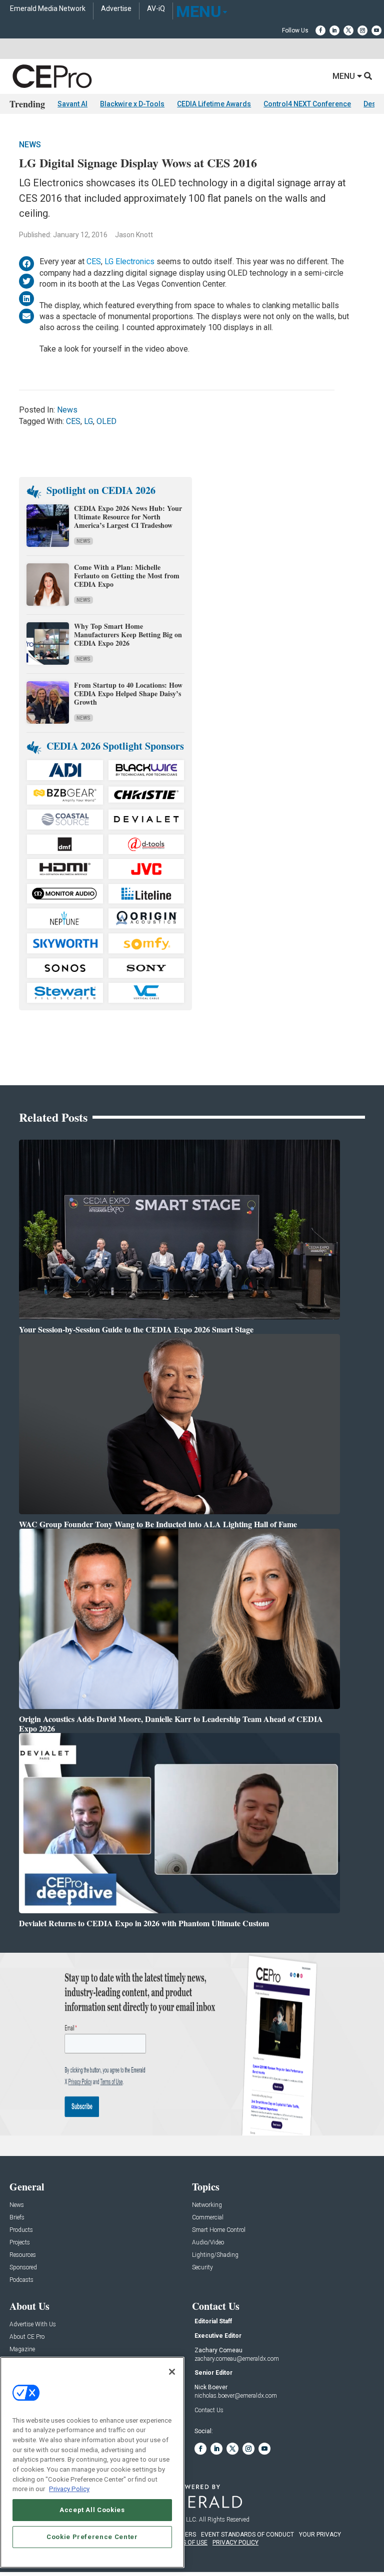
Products (21, 2230)
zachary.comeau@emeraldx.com (237, 2359)
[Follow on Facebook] (320, 30)
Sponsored (23, 2268)
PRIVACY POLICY (235, 2543)
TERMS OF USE (187, 2543)
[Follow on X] (348, 30)
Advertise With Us (33, 2325)
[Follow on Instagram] (362, 30)
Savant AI (72, 104)
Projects (20, 2243)
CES (94, 261)
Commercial (208, 2218)
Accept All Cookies (92, 2510)
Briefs (17, 2218)
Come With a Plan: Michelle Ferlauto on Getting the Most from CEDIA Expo (127, 576)
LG (88, 421)
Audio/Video (208, 2243)
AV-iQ (156, 9)
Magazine (22, 2350)
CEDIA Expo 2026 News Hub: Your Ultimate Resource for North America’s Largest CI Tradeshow (128, 517)
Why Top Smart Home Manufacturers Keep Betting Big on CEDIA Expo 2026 (128, 635)
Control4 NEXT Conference (307, 104)
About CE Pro (27, 2337)
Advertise (116, 9)
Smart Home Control (219, 2230)
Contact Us (209, 2410)
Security (202, 2268)
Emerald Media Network (48, 9)
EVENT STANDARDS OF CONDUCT (247, 2535)
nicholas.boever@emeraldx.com (236, 2396)
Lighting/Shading (215, 2255)
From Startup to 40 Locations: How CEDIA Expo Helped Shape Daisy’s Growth (128, 693)
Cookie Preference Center (92, 2537)
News (30, 145)
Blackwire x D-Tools (132, 104)
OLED (106, 421)
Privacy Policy (69, 2489)
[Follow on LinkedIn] (334, 30)
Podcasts (21, 2280)
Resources (23, 2255)
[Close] (172, 2372)
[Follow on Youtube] (376, 30)
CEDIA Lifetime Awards (214, 104)
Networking (207, 2205)
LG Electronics (129, 261)
